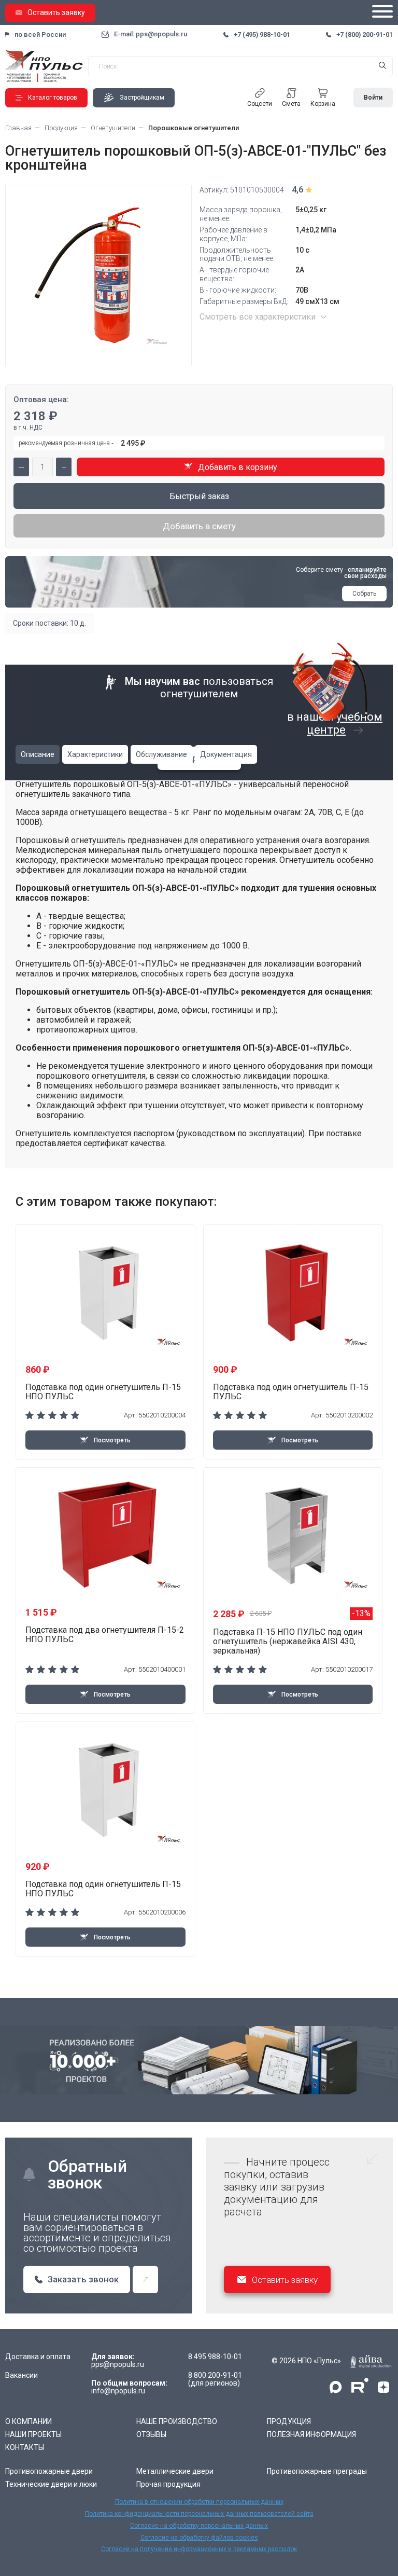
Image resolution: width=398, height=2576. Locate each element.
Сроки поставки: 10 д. (49, 623)
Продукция (289, 2421)
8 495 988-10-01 (215, 2357)
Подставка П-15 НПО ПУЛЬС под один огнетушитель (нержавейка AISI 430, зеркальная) (288, 1641)
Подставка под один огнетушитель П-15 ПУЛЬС (291, 1392)
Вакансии (22, 2375)
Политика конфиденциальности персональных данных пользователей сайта (199, 2514)
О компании (29, 2421)
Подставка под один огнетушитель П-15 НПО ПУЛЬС (103, 1392)
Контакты (25, 2447)
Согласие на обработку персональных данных (199, 2526)
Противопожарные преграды (317, 2471)
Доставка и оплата (38, 2357)
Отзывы (151, 2434)
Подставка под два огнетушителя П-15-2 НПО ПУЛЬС (105, 1635)
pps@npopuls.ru (118, 2365)
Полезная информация (311, 2434)
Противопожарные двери (49, 2471)
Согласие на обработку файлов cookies (199, 2538)
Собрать (364, 594)
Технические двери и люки (51, 2484)
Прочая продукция (168, 2484)
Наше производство (177, 2421)
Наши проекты (33, 2434)
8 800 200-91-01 (215, 2375)
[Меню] (382, 12)
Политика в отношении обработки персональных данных (199, 2502)
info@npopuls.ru (118, 2391)
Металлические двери (175, 2471)
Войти (373, 98)
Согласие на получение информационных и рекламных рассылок (199, 2549)
